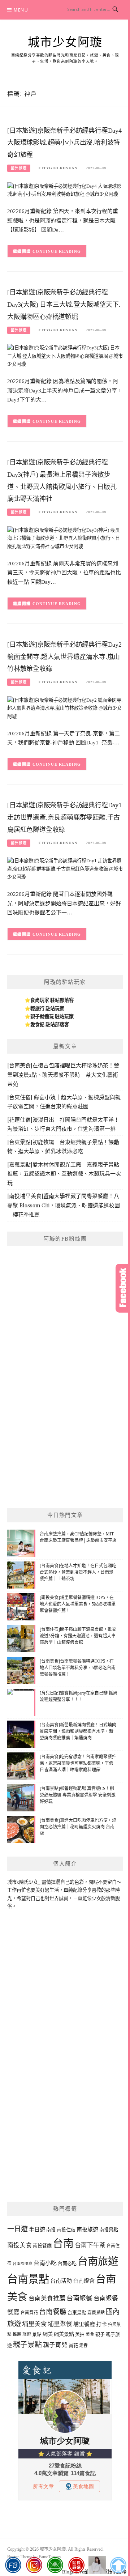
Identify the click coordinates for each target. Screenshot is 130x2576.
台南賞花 (29, 2313)
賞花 (73, 2345)
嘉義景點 (96, 2313)
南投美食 (19, 2245)
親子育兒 (55, 2345)
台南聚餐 (79, 2298)
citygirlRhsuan (58, 168)
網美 (48, 2334)
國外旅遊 (19, 168)
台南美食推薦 (47, 2298)
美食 (90, 2334)
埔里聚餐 (60, 2324)
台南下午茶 (90, 2245)
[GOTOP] (118, 2565)
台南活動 (61, 2281)
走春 (83, 2346)
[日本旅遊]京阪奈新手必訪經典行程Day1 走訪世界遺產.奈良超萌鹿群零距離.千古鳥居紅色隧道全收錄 (64, 817)
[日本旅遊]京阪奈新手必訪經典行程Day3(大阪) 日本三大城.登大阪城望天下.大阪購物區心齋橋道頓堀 (64, 305)
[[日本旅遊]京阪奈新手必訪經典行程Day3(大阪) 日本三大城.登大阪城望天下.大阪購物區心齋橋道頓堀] (65, 356)
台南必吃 (67, 2263)
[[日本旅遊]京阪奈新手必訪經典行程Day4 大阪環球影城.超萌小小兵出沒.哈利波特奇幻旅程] (65, 190)
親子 (100, 2334)
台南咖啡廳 (23, 2264)
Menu (21, 10)
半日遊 (37, 2229)
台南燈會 (84, 2281)
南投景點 (109, 2230)
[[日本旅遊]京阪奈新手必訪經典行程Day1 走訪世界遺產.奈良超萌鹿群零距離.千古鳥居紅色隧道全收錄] (65, 869)
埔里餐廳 (84, 2324)
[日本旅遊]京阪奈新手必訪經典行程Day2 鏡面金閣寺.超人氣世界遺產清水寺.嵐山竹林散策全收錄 (64, 657)
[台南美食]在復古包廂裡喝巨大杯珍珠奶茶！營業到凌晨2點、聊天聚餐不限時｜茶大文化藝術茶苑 (63, 1074)
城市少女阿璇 (65, 42)
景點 (37, 2334)
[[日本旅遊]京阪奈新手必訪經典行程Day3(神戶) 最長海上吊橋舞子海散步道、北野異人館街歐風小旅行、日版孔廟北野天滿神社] (65, 538)
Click (123, 1288)
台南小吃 (45, 2263)
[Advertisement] (65, 1433)
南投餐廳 (42, 2246)
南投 (51, 2230)
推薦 (17, 2334)
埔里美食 (34, 2324)
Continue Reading (57, 251)
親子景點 (27, 2345)
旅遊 (27, 2334)
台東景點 (77, 2313)
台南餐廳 (53, 2312)
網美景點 (64, 2334)
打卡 (101, 2324)
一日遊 (18, 2229)
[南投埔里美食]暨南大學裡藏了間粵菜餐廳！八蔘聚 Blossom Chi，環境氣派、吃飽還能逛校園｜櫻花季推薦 (64, 1205)
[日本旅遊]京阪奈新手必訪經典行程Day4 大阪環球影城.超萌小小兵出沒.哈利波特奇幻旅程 (64, 143)
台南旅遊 (98, 2262)
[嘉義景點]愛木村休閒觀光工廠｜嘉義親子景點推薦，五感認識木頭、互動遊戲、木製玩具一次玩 (64, 1174)
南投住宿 (66, 2230)
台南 (63, 2244)
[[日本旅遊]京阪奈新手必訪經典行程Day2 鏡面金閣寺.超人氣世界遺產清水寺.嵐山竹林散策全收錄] (65, 708)
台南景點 (28, 2279)
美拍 (80, 2334)
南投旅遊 (87, 2229)
